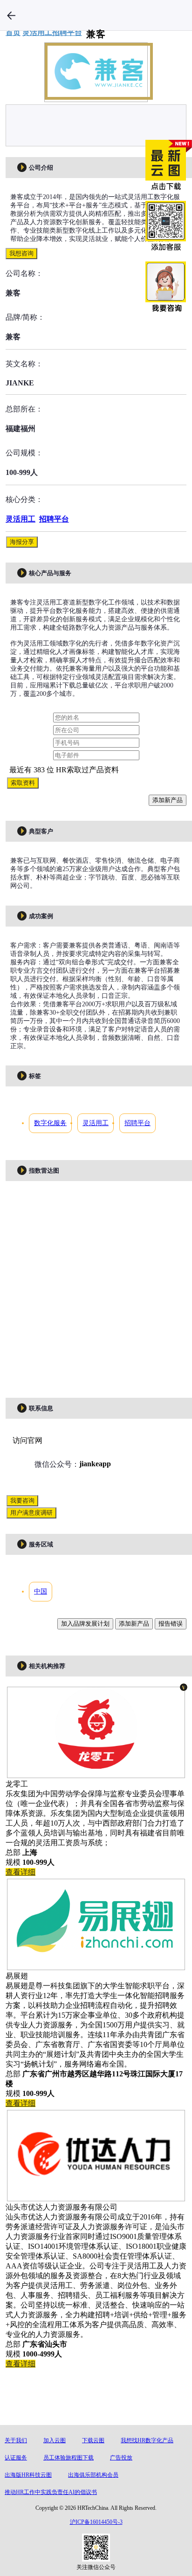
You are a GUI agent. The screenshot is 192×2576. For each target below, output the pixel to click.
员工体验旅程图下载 (69, 2458)
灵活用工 (21, 519)
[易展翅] (96, 1965)
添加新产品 (168, 800)
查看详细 (21, 1872)
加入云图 (55, 2440)
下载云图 (93, 2440)
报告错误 (171, 1624)
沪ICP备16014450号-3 (96, 2522)
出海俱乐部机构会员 (93, 2475)
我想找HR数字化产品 (147, 2440)
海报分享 (22, 542)
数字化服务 (50, 1123)
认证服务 (16, 2458)
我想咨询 (21, 253)
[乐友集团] (96, 1773)
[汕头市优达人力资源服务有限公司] (96, 2196)
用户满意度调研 (31, 1513)
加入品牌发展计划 (85, 1624)
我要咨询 (22, 1501)
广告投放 (121, 2458)
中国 (41, 1591)
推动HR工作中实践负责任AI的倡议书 (51, 2492)
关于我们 (16, 2440)
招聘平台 (54, 519)
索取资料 (23, 783)
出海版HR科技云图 (28, 2475)
